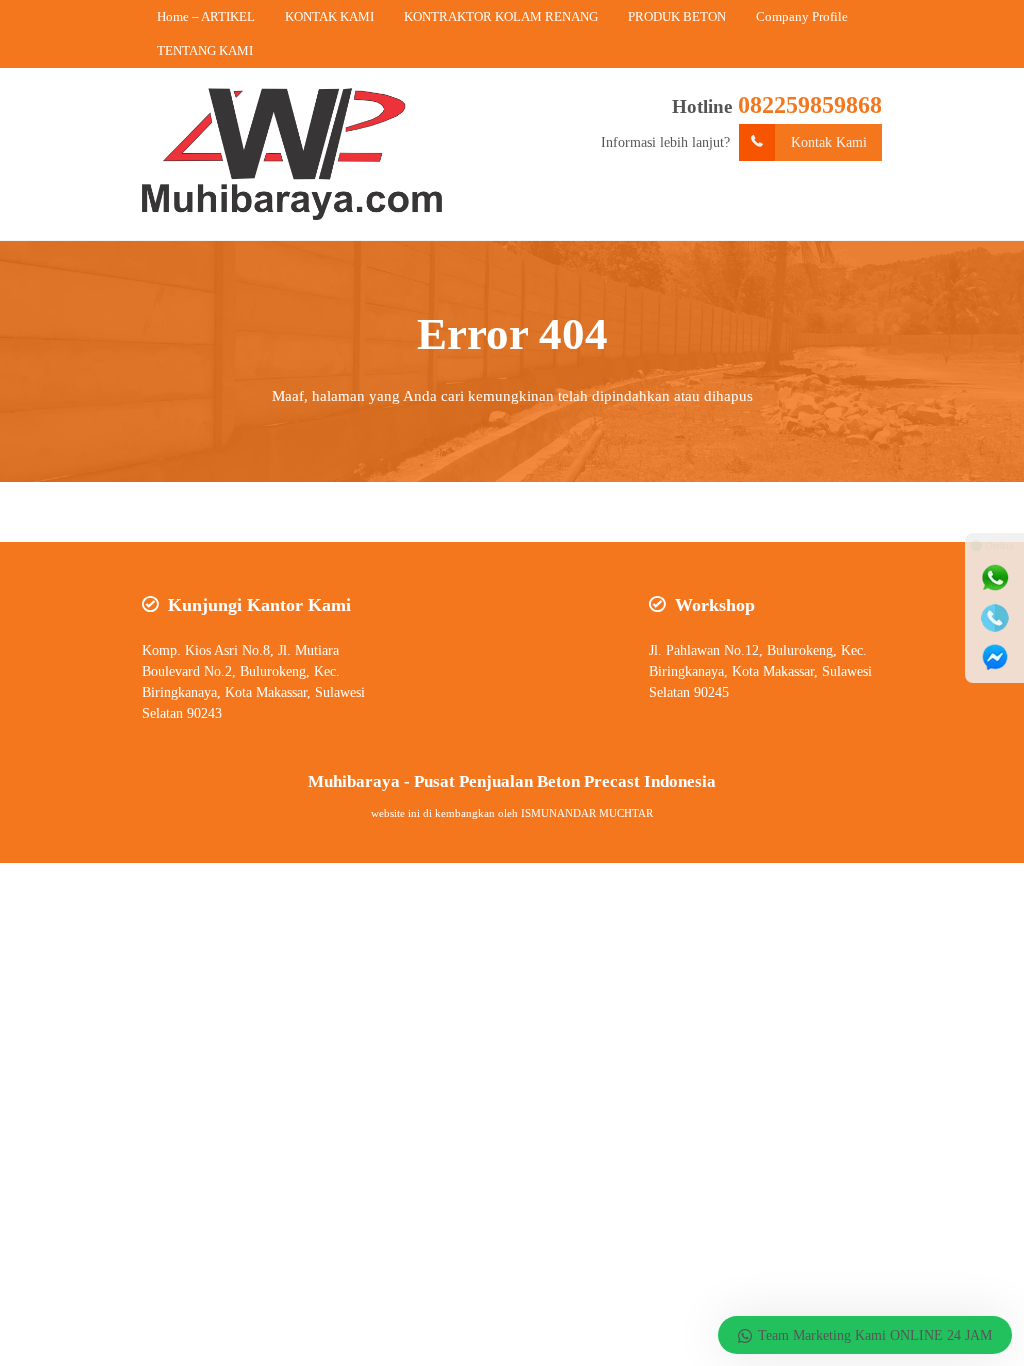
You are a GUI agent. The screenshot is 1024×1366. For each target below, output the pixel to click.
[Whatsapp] (995, 578)
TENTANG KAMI (205, 50)
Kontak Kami (829, 142)
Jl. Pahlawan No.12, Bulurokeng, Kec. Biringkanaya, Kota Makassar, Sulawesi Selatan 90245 (760, 671)
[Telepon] (995, 618)
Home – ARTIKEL (206, 16)
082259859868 (810, 105)
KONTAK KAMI (329, 16)
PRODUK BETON (677, 16)
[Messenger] (995, 658)
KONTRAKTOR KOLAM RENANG (501, 16)
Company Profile (802, 16)
